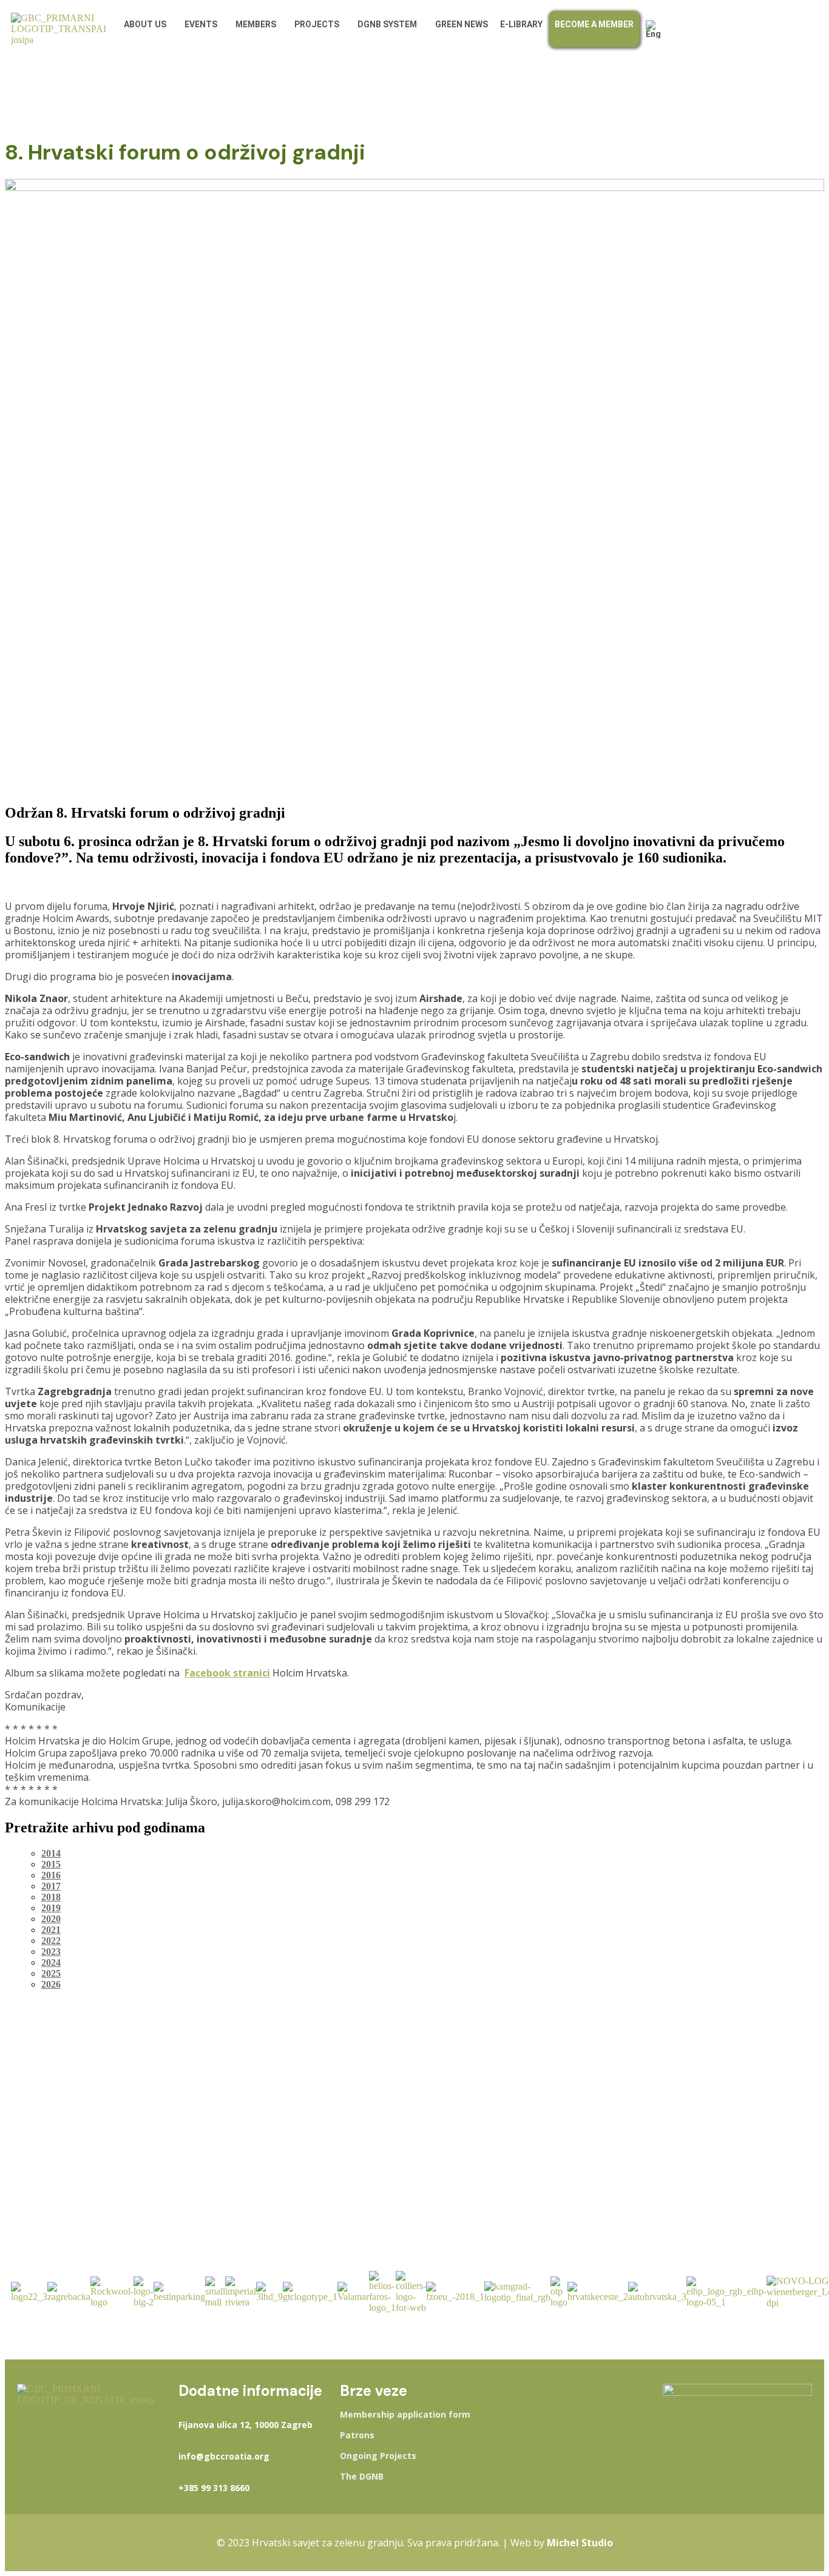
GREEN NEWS (462, 24)
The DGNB (362, 2477)
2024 (51, 1962)
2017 (51, 1886)
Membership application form (405, 2415)
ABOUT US (145, 24)
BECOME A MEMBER (594, 24)
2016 (51, 1875)
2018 (51, 1897)
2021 (51, 1930)
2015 (51, 1864)
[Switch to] (656, 29)
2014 (51, 1853)
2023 (51, 1952)
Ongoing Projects (378, 2456)
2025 (51, 1973)
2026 (51, 1984)
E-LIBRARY (521, 24)
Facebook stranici (227, 1673)
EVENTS (201, 24)
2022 (51, 1941)
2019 (51, 1908)
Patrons (357, 2435)
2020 (51, 1919)
